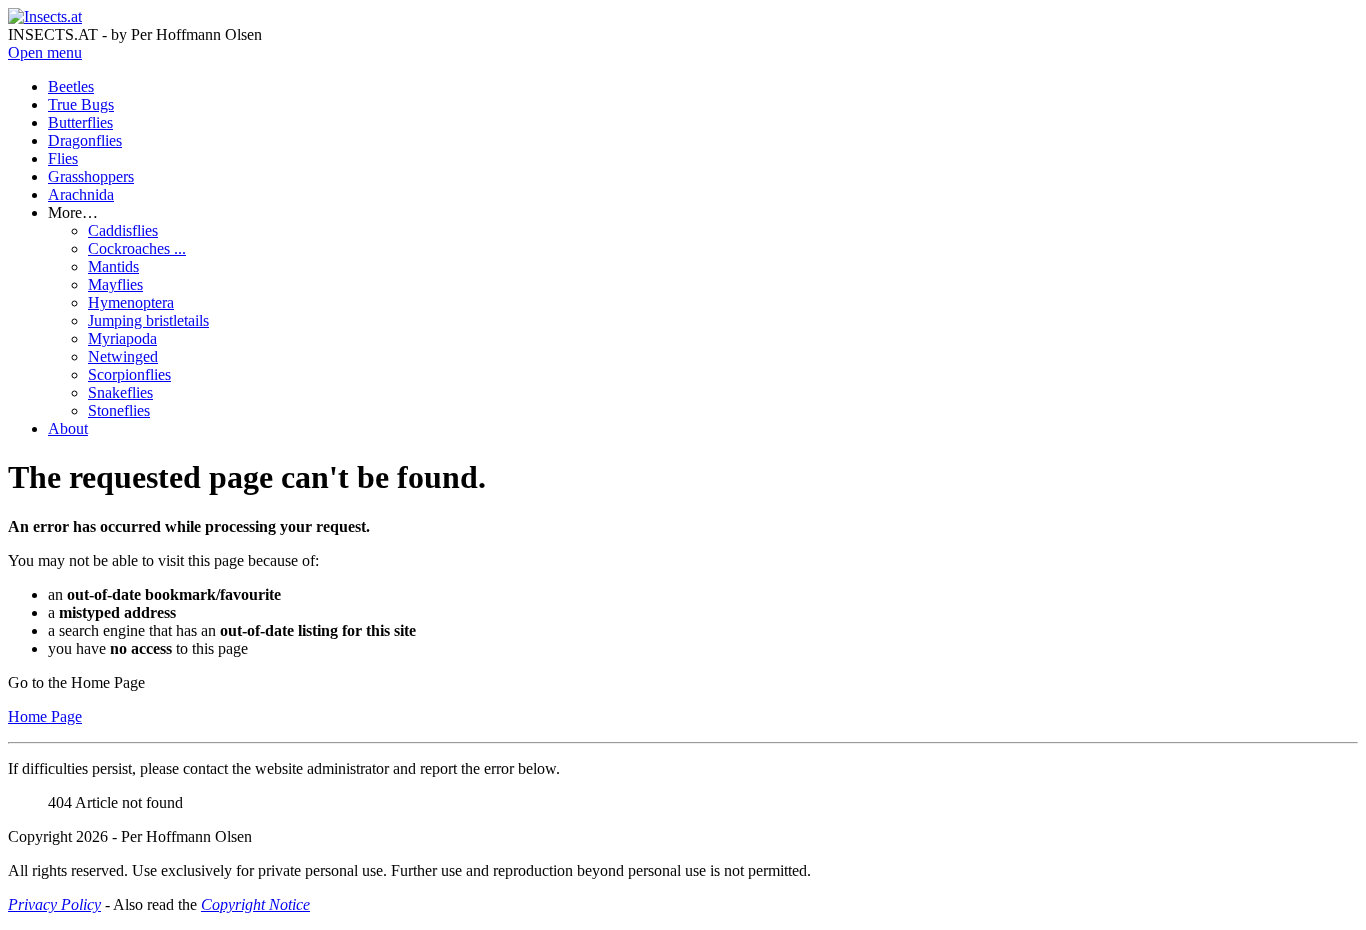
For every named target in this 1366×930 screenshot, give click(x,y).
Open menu (45, 52)
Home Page (45, 716)
